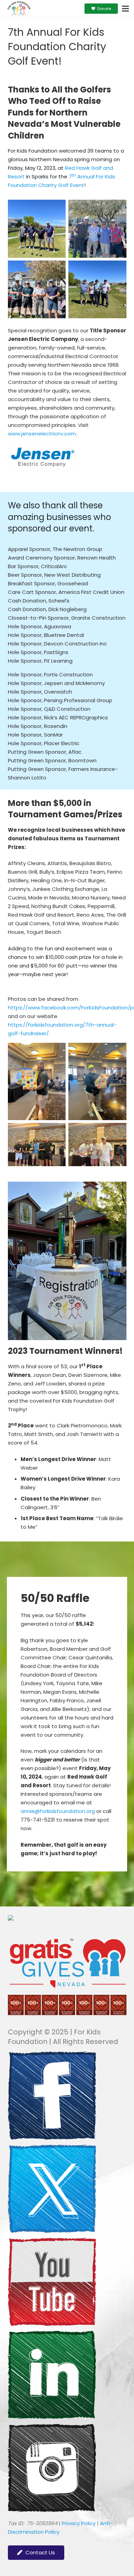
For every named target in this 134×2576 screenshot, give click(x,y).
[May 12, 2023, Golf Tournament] (37, 229)
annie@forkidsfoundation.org (58, 1811)
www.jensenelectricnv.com (42, 434)
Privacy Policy (79, 2523)
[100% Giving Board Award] (67, 2013)
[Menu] (125, 9)
